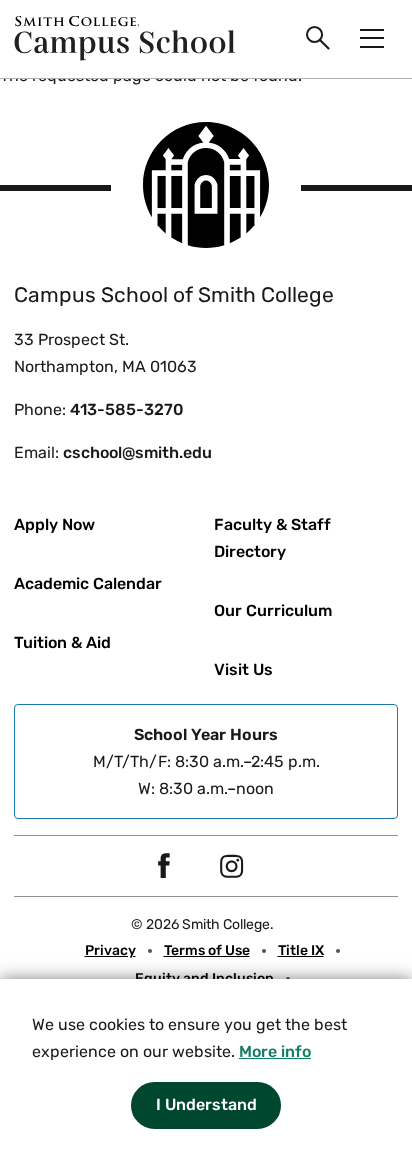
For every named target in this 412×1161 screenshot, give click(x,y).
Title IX (301, 950)
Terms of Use (207, 950)
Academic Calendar (88, 583)
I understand (206, 1104)
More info (275, 1051)
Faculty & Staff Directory (272, 538)
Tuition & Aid (62, 642)
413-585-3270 (127, 409)
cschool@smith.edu (137, 452)
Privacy (110, 950)
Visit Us (243, 669)
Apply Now (54, 524)
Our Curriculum (273, 610)
